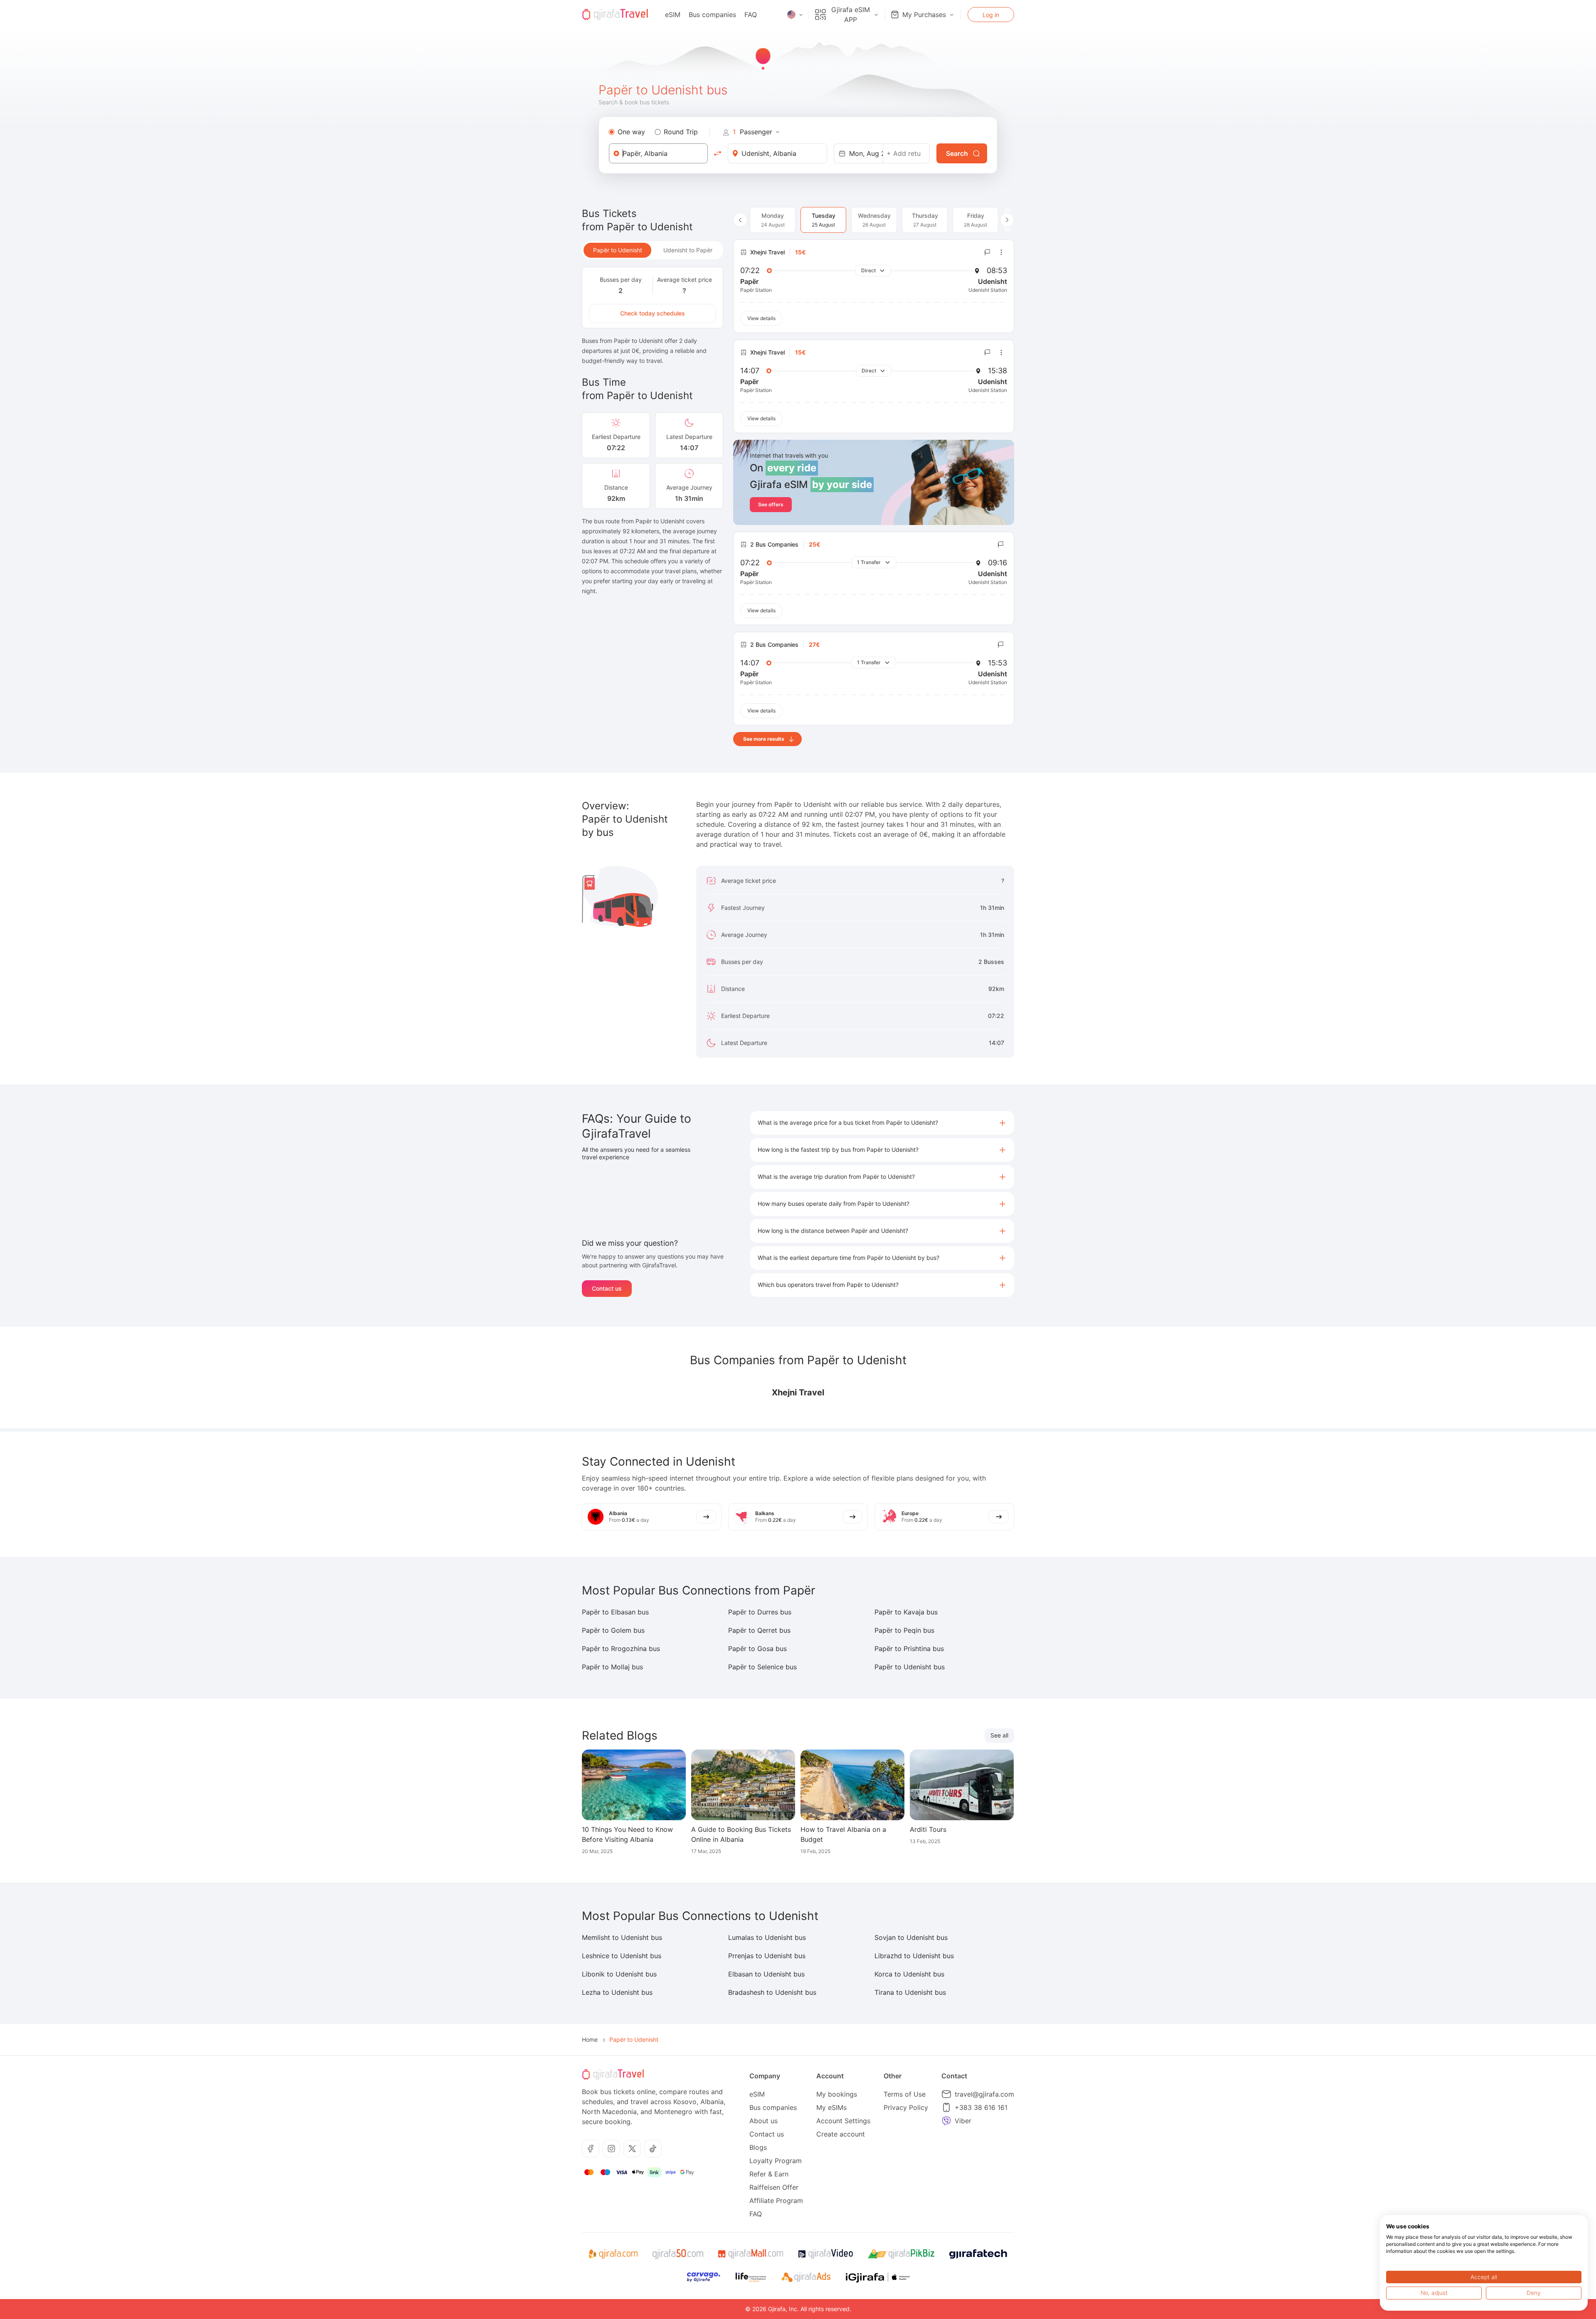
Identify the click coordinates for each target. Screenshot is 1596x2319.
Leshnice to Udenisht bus (622, 1956)
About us (764, 2121)
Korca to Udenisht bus (909, 1974)
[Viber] (946, 2121)
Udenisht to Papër (688, 250)
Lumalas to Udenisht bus (767, 1937)
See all (999, 1735)
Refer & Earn (769, 2174)
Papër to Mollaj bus (612, 1667)
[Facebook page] (591, 2149)
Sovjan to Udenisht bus (911, 1937)
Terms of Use (905, 2094)
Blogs (758, 2147)
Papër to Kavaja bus (906, 1612)
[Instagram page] (611, 2149)
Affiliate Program (776, 2201)
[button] (882, 1123)
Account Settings (843, 2121)
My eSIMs (831, 2107)
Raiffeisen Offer (774, 2187)
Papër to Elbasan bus (615, 1612)
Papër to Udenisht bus (910, 1667)
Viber (963, 2121)
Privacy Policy (906, 2107)
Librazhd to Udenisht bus (914, 1956)
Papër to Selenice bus (762, 1667)
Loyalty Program (776, 2161)
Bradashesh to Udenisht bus (772, 1992)
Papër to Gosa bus (757, 1649)
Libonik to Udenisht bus (619, 1974)
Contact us (607, 1288)
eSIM (673, 15)
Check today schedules (653, 313)
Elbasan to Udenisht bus (766, 1974)
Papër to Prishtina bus (909, 1649)
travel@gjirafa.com (984, 2094)
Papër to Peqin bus (904, 1630)
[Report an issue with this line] (988, 252)
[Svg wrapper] (613, 2254)
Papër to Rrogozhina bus (621, 1649)
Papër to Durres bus (760, 1612)
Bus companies (712, 15)
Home (590, 2039)
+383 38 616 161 (981, 2107)
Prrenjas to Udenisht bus (767, 1956)
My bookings (837, 2094)
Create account (841, 2134)
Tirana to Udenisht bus (910, 1992)
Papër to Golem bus (613, 1630)
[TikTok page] (653, 2149)
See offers (771, 504)
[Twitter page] (632, 2149)
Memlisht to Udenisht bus (622, 1937)
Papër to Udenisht (618, 250)
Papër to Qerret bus (759, 1630)
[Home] (615, 15)
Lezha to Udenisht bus (617, 1992)
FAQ (751, 15)
